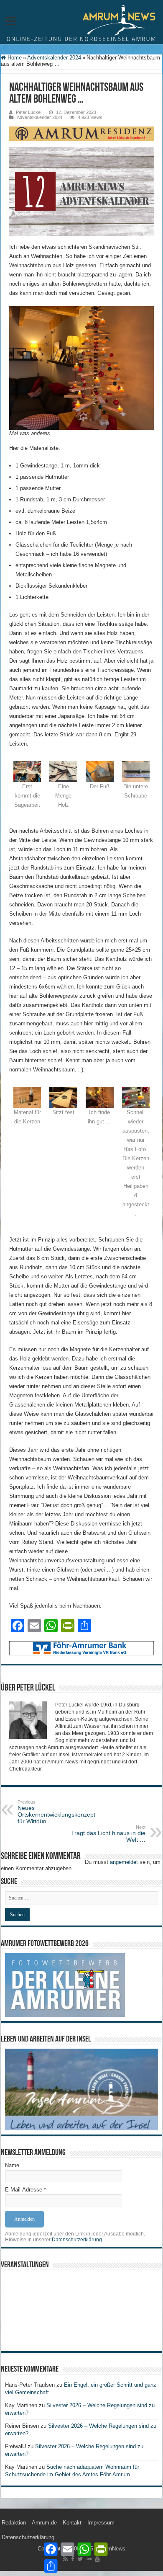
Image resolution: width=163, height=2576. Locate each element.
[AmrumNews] (81, 23)
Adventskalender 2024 (54, 58)
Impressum (101, 2523)
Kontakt (72, 2523)
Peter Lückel (29, 112)
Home (14, 58)
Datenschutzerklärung (77, 2240)
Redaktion (14, 2523)
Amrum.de (44, 2523)
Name (12, 2165)
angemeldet (124, 1862)
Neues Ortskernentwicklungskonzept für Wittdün (56, 1812)
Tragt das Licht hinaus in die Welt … (108, 1834)
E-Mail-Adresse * (25, 2190)
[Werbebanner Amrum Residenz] (81, 133)
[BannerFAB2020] (81, 1648)
